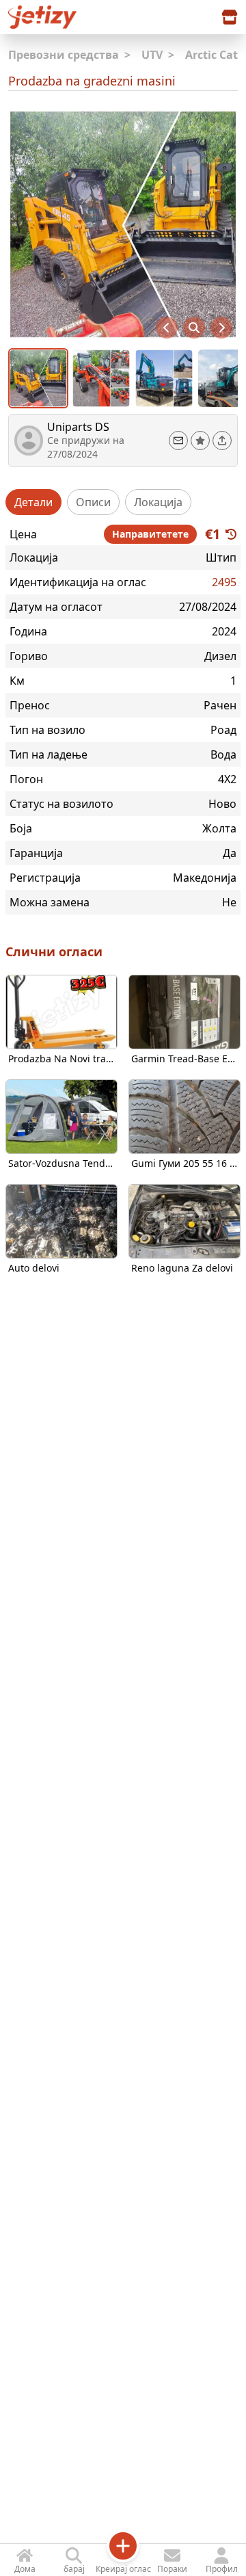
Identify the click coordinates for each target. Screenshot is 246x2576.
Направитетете (150, 534)
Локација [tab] (158, 502)
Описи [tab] (93, 502)
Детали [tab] (33, 502)
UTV (158, 55)
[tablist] (123, 502)
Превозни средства (69, 55)
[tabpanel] (123, 718)
